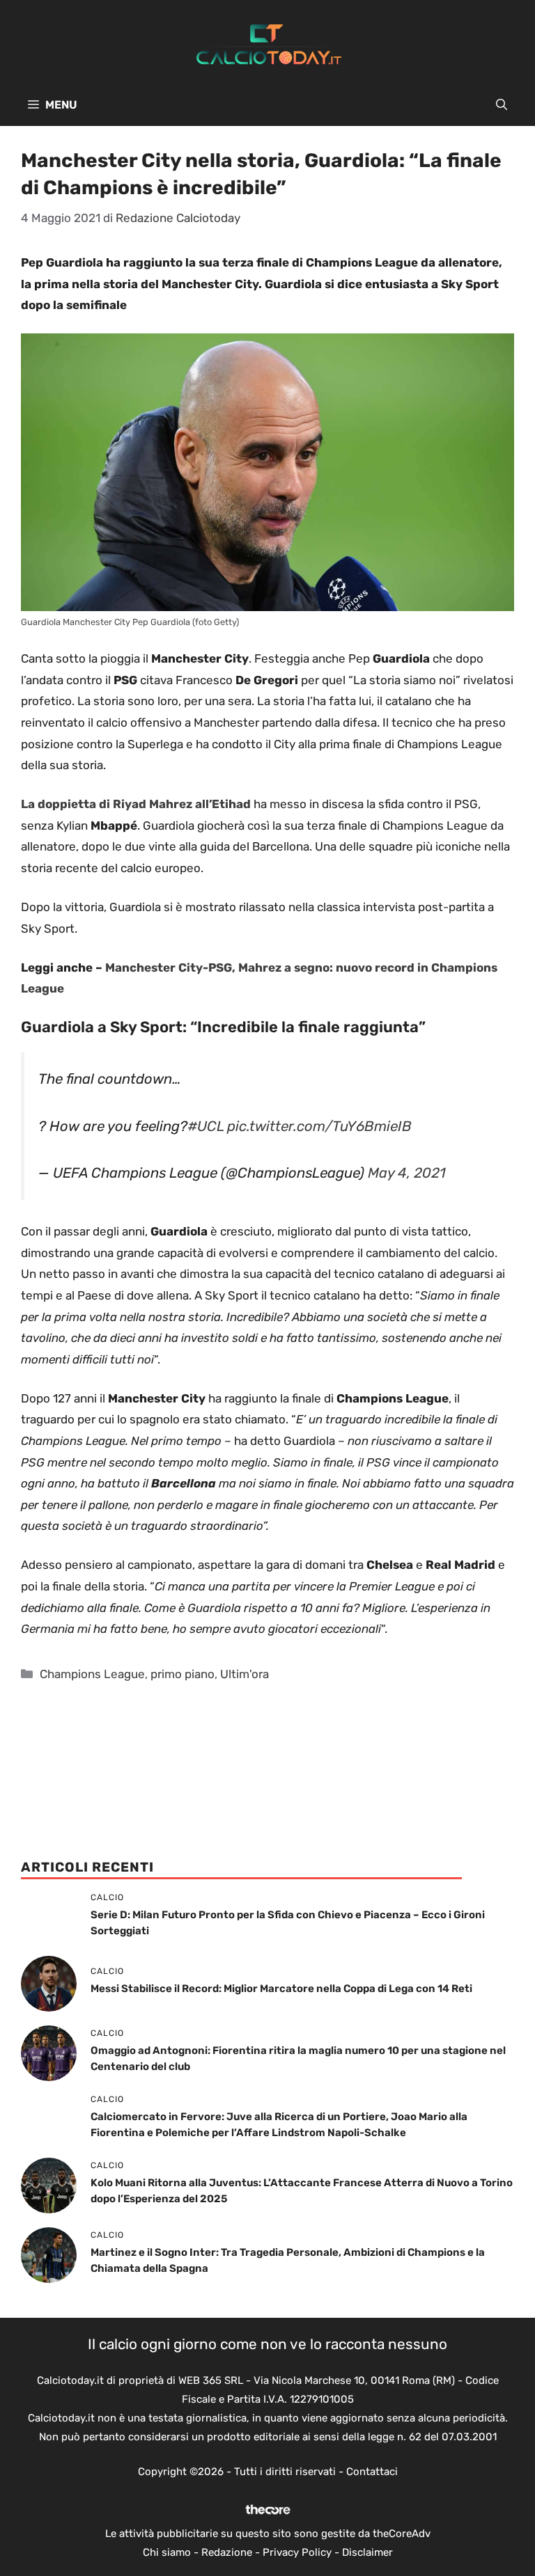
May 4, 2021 (407, 1173)
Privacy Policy (297, 2552)
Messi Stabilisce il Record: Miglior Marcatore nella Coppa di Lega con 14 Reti (281, 1989)
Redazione (227, 2552)
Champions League (92, 1674)
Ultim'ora (245, 1674)
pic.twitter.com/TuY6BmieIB (319, 1126)
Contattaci (372, 2472)
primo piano (183, 1674)
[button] (502, 105)
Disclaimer (367, 2552)
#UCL (206, 1126)
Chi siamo (167, 2552)
